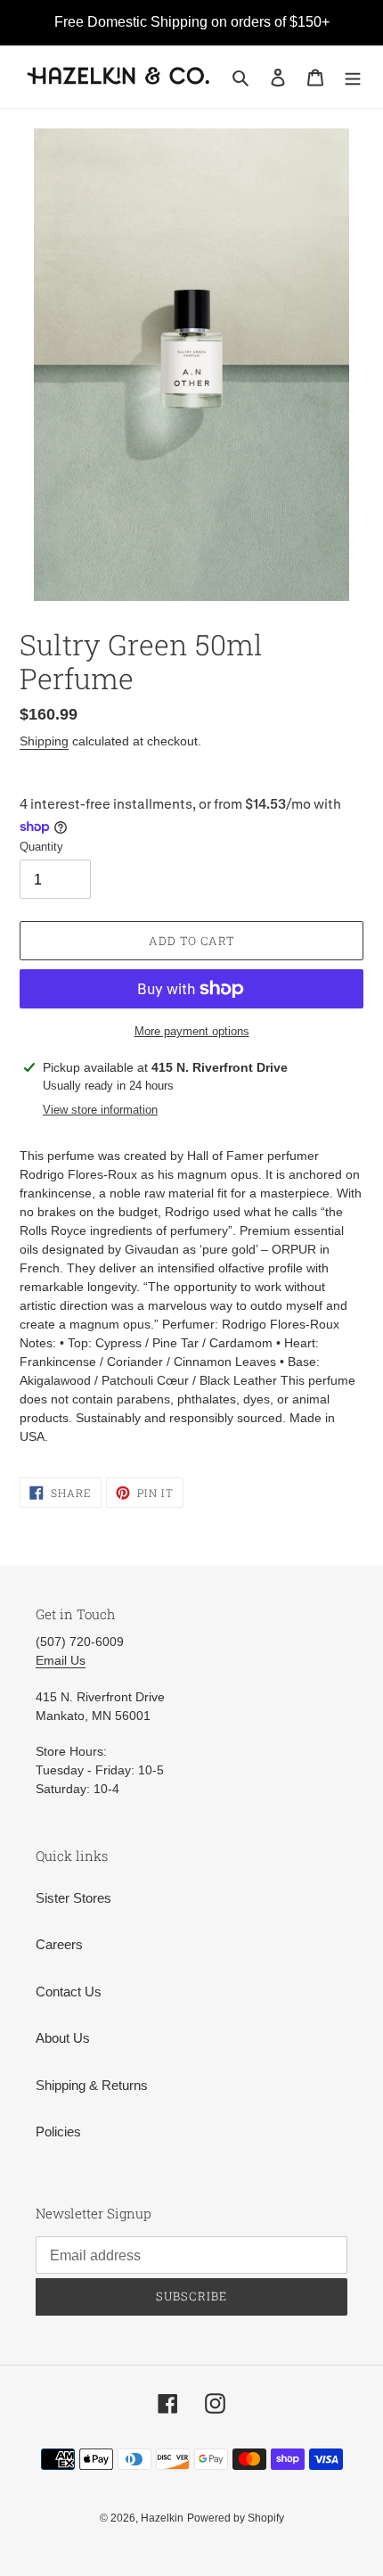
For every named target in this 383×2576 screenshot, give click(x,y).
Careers (59, 1944)
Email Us (61, 1660)
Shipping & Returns (92, 2085)
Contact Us (69, 1992)
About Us (63, 2038)
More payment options (192, 1031)
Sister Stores (73, 1898)
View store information (100, 1110)
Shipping (44, 741)
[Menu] (353, 77)
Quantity (41, 847)
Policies (58, 2132)
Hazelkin (162, 2518)
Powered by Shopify (236, 2518)
